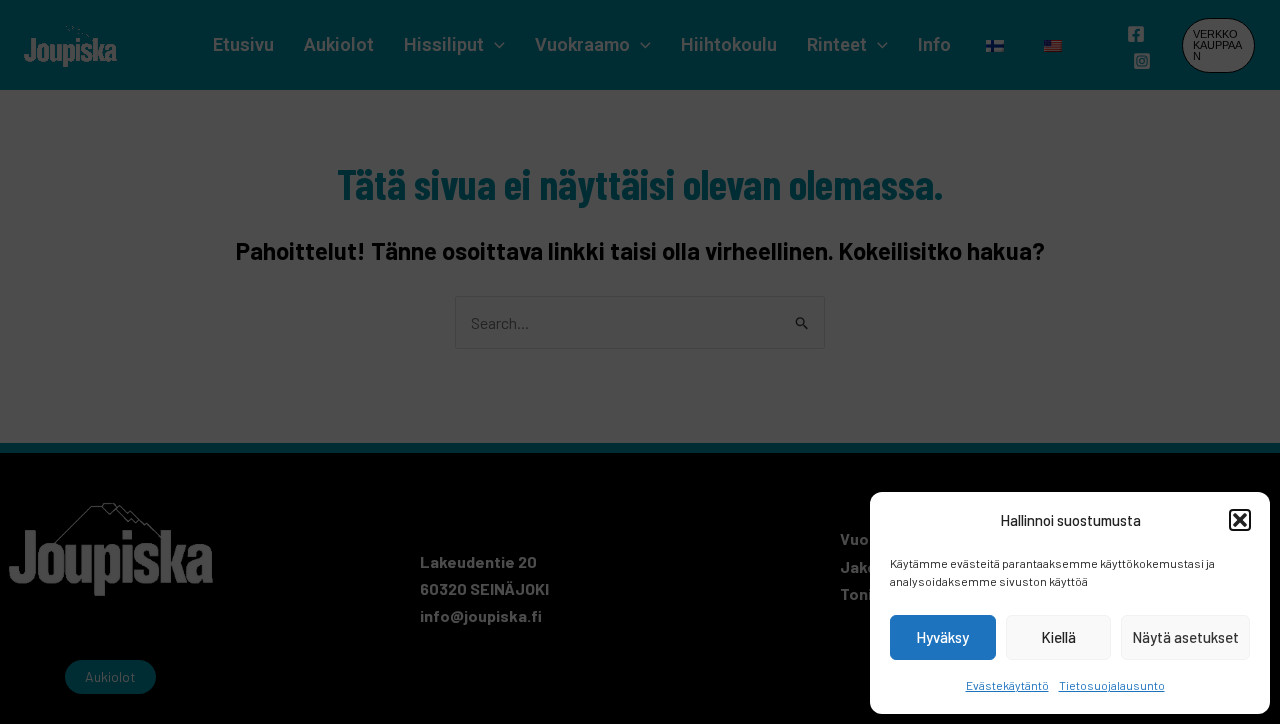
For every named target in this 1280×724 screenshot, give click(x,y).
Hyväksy (942, 637)
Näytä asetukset (1185, 637)
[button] (1240, 520)
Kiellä (1058, 637)
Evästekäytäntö (1007, 685)
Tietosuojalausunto (1112, 685)
